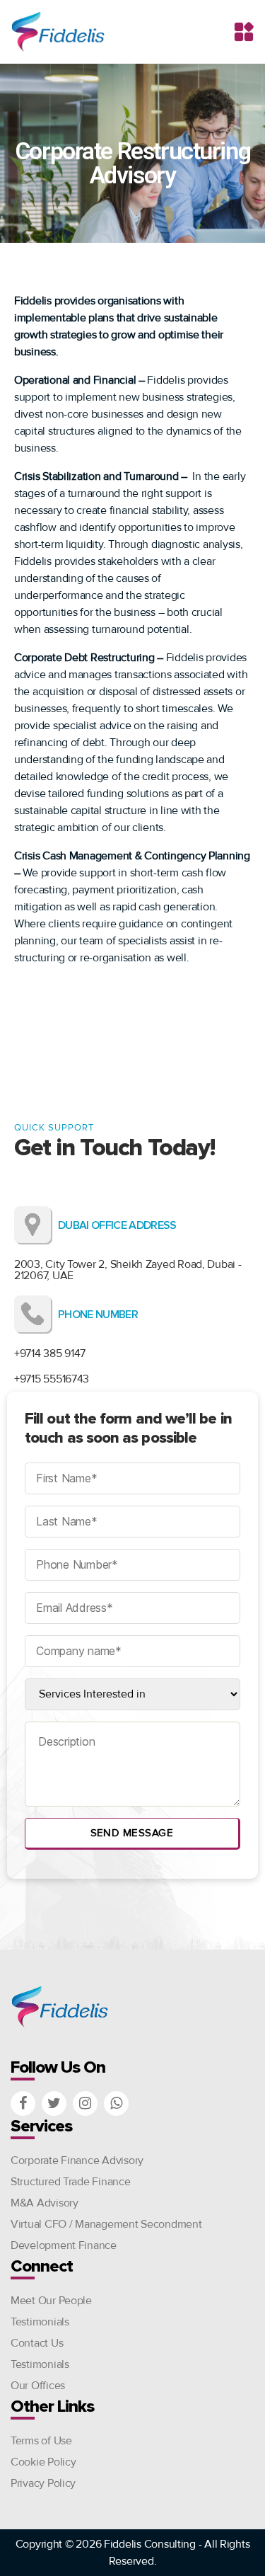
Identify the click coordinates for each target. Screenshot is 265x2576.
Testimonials (40, 2322)
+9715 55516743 (52, 1379)
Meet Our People (51, 2301)
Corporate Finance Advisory (77, 2160)
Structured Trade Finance (71, 2182)
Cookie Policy (43, 2462)
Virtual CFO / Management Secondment (106, 2224)
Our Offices (38, 2386)
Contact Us (37, 2343)
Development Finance (64, 2245)
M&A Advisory (45, 2203)
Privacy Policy (43, 2483)
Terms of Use (41, 2441)
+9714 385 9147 (50, 1353)
